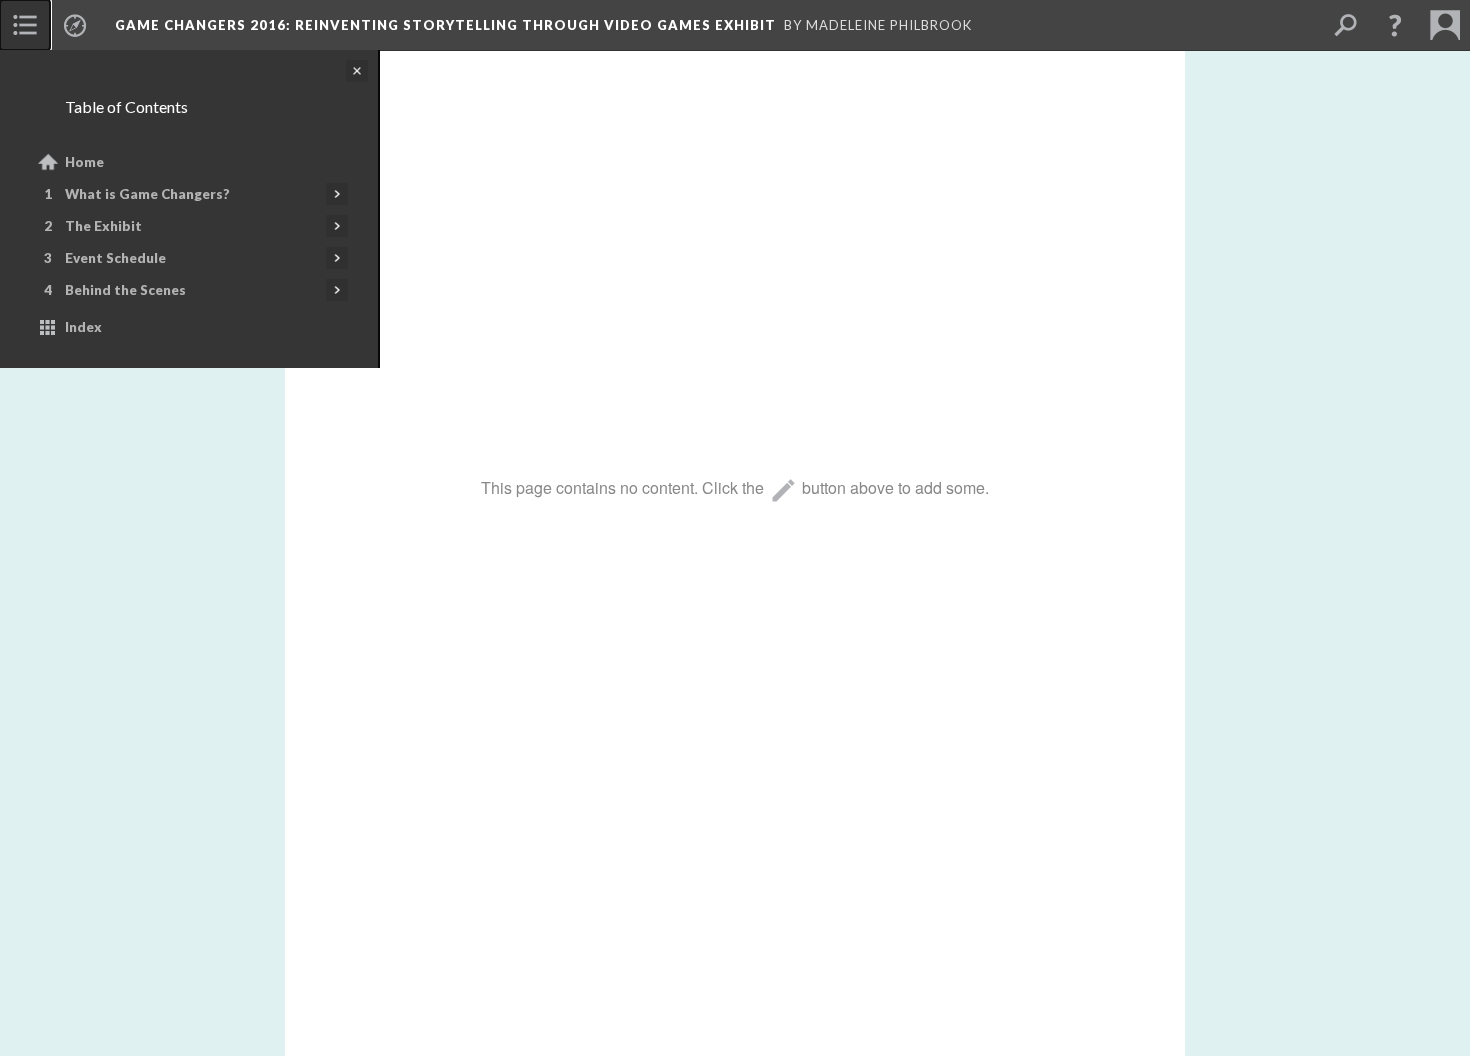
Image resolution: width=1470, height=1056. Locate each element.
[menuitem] (25, 25)
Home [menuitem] (84, 162)
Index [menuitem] (83, 327)
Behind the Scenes (125, 290)
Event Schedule (115, 258)
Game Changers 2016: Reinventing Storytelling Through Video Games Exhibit (445, 25)
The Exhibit (103, 226)
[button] (1395, 25)
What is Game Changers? (147, 194)
